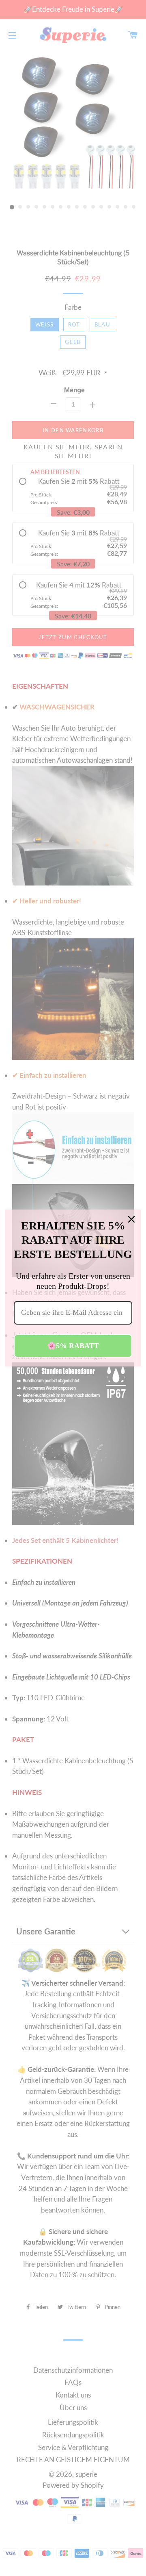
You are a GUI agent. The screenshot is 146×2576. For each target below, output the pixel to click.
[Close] (131, 1219)
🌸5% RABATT (73, 1346)
